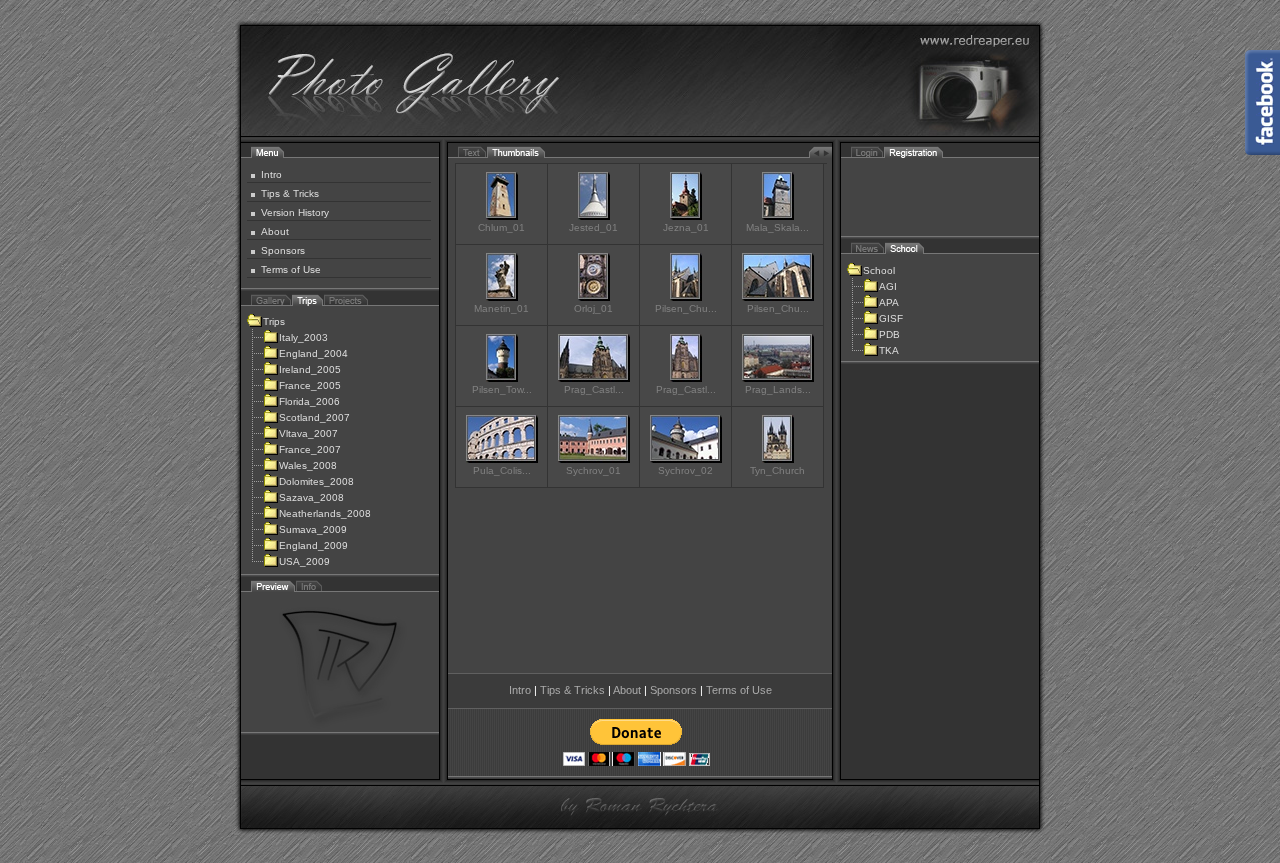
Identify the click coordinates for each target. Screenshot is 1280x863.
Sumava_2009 (313, 529)
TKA (889, 350)
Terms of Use (291, 269)
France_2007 (310, 449)
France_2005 (310, 385)
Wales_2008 (308, 465)
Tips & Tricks (290, 193)
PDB (889, 334)
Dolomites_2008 (316, 481)
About (275, 231)
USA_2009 (304, 561)
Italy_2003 (303, 337)
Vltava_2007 (308, 433)
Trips (274, 321)
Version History (295, 212)
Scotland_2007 (314, 417)
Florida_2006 (309, 401)
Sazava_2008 (311, 497)
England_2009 (313, 545)
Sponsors (283, 250)
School (879, 270)
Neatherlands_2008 (325, 513)
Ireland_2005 (310, 369)
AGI (888, 286)
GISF (891, 318)
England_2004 (313, 353)
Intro (271, 174)
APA (889, 302)
